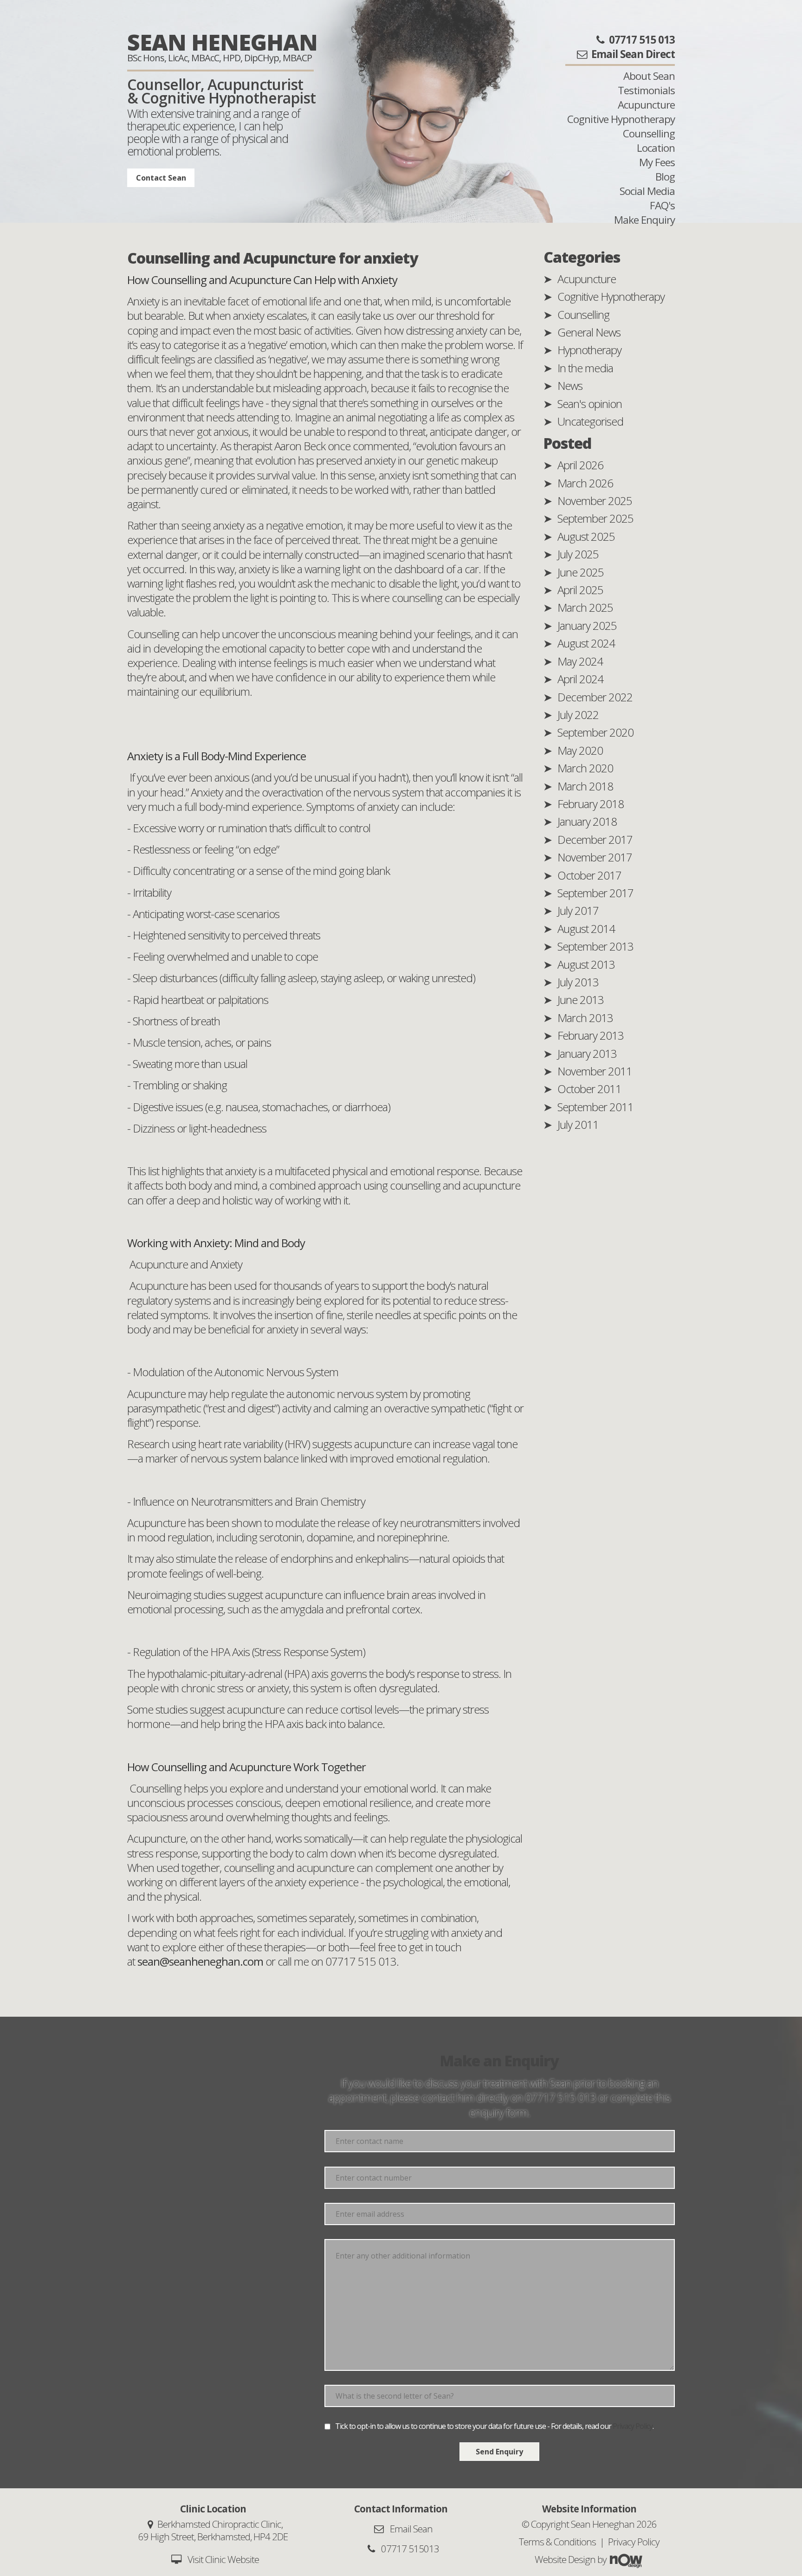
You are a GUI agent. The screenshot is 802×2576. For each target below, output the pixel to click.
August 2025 (586, 536)
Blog (665, 177)
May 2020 (580, 750)
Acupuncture (646, 105)
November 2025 (595, 501)
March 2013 (585, 1018)
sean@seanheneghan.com (200, 1961)
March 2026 (585, 483)
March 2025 (585, 607)
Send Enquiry (499, 2452)
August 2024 (586, 643)
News (570, 385)
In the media (585, 368)
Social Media (647, 191)
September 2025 (595, 518)
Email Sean (410, 2529)
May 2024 (580, 661)
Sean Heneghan (222, 42)
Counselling (649, 133)
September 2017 (595, 893)
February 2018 (591, 804)
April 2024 (580, 679)
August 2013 (586, 964)
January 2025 (587, 625)
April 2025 (580, 590)
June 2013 (581, 1000)
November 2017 (595, 857)
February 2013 (591, 1035)
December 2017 (595, 839)
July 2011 (578, 1124)
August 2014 (586, 929)
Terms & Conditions (557, 2542)
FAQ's (662, 205)
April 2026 (580, 465)
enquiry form (498, 2112)
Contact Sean (161, 178)
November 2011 (595, 1071)
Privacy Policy (633, 2426)
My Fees (657, 162)
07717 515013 (409, 2549)
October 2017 (589, 875)
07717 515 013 (560, 2097)
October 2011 (589, 1089)
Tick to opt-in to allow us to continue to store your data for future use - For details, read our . (494, 2426)
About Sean (649, 76)
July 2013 (578, 982)
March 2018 (585, 786)
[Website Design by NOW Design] (626, 2559)
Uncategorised (590, 421)
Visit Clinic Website (223, 2559)
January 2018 (587, 821)
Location (656, 148)
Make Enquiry (644, 220)
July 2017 (578, 910)
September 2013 (595, 946)
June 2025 (581, 572)
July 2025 (578, 554)
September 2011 (595, 1107)
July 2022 (578, 715)
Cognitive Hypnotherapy (621, 119)
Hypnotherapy (589, 350)
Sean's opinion (590, 404)
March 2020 (585, 768)
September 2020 (595, 732)
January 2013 (587, 1053)
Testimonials (646, 90)
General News (589, 332)
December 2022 (595, 697)
